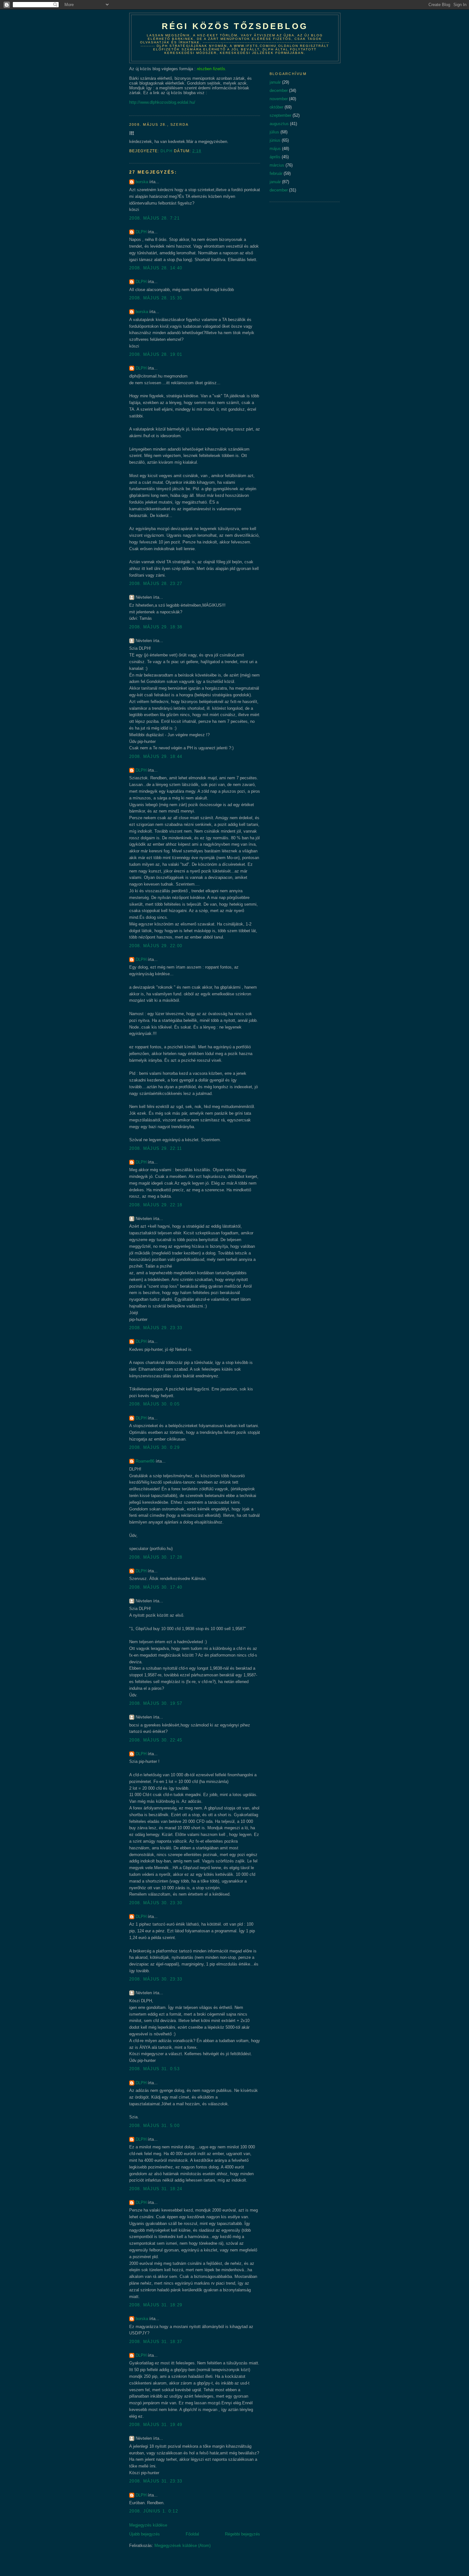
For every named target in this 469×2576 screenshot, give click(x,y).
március (277, 165)
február (276, 173)
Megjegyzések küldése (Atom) (182, 2546)
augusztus (279, 124)
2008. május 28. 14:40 (156, 268)
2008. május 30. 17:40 (156, 1587)
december (279, 90)
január (275, 82)
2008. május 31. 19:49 (156, 2425)
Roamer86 (145, 1461)
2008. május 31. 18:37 (156, 2342)
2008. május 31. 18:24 (156, 2189)
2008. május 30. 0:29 (154, 1447)
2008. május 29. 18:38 (156, 627)
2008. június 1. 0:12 (154, 2511)
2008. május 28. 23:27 (156, 584)
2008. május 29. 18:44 (156, 756)
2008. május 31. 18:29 (156, 2305)
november (279, 99)
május (275, 149)
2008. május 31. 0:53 (154, 2069)
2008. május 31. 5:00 (154, 2126)
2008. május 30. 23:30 (156, 1903)
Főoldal (192, 2534)
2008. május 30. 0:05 (154, 1404)
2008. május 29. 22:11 (156, 1148)
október (276, 107)
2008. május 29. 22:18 (156, 1205)
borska (142, 182)
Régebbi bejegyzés (242, 2534)
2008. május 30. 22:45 (156, 1740)
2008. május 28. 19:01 (156, 354)
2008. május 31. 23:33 (156, 2481)
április (275, 157)
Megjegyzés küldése (148, 2525)
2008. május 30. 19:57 (156, 1703)
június (275, 140)
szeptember (280, 115)
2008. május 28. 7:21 (154, 218)
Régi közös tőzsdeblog (235, 26)
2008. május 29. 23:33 (156, 1328)
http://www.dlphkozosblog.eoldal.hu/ (162, 102)
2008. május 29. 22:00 (156, 946)
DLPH (141, 232)
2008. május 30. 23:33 (156, 1979)
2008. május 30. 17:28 (156, 1557)
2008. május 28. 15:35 (156, 298)
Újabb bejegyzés (145, 2534)
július (274, 132)
